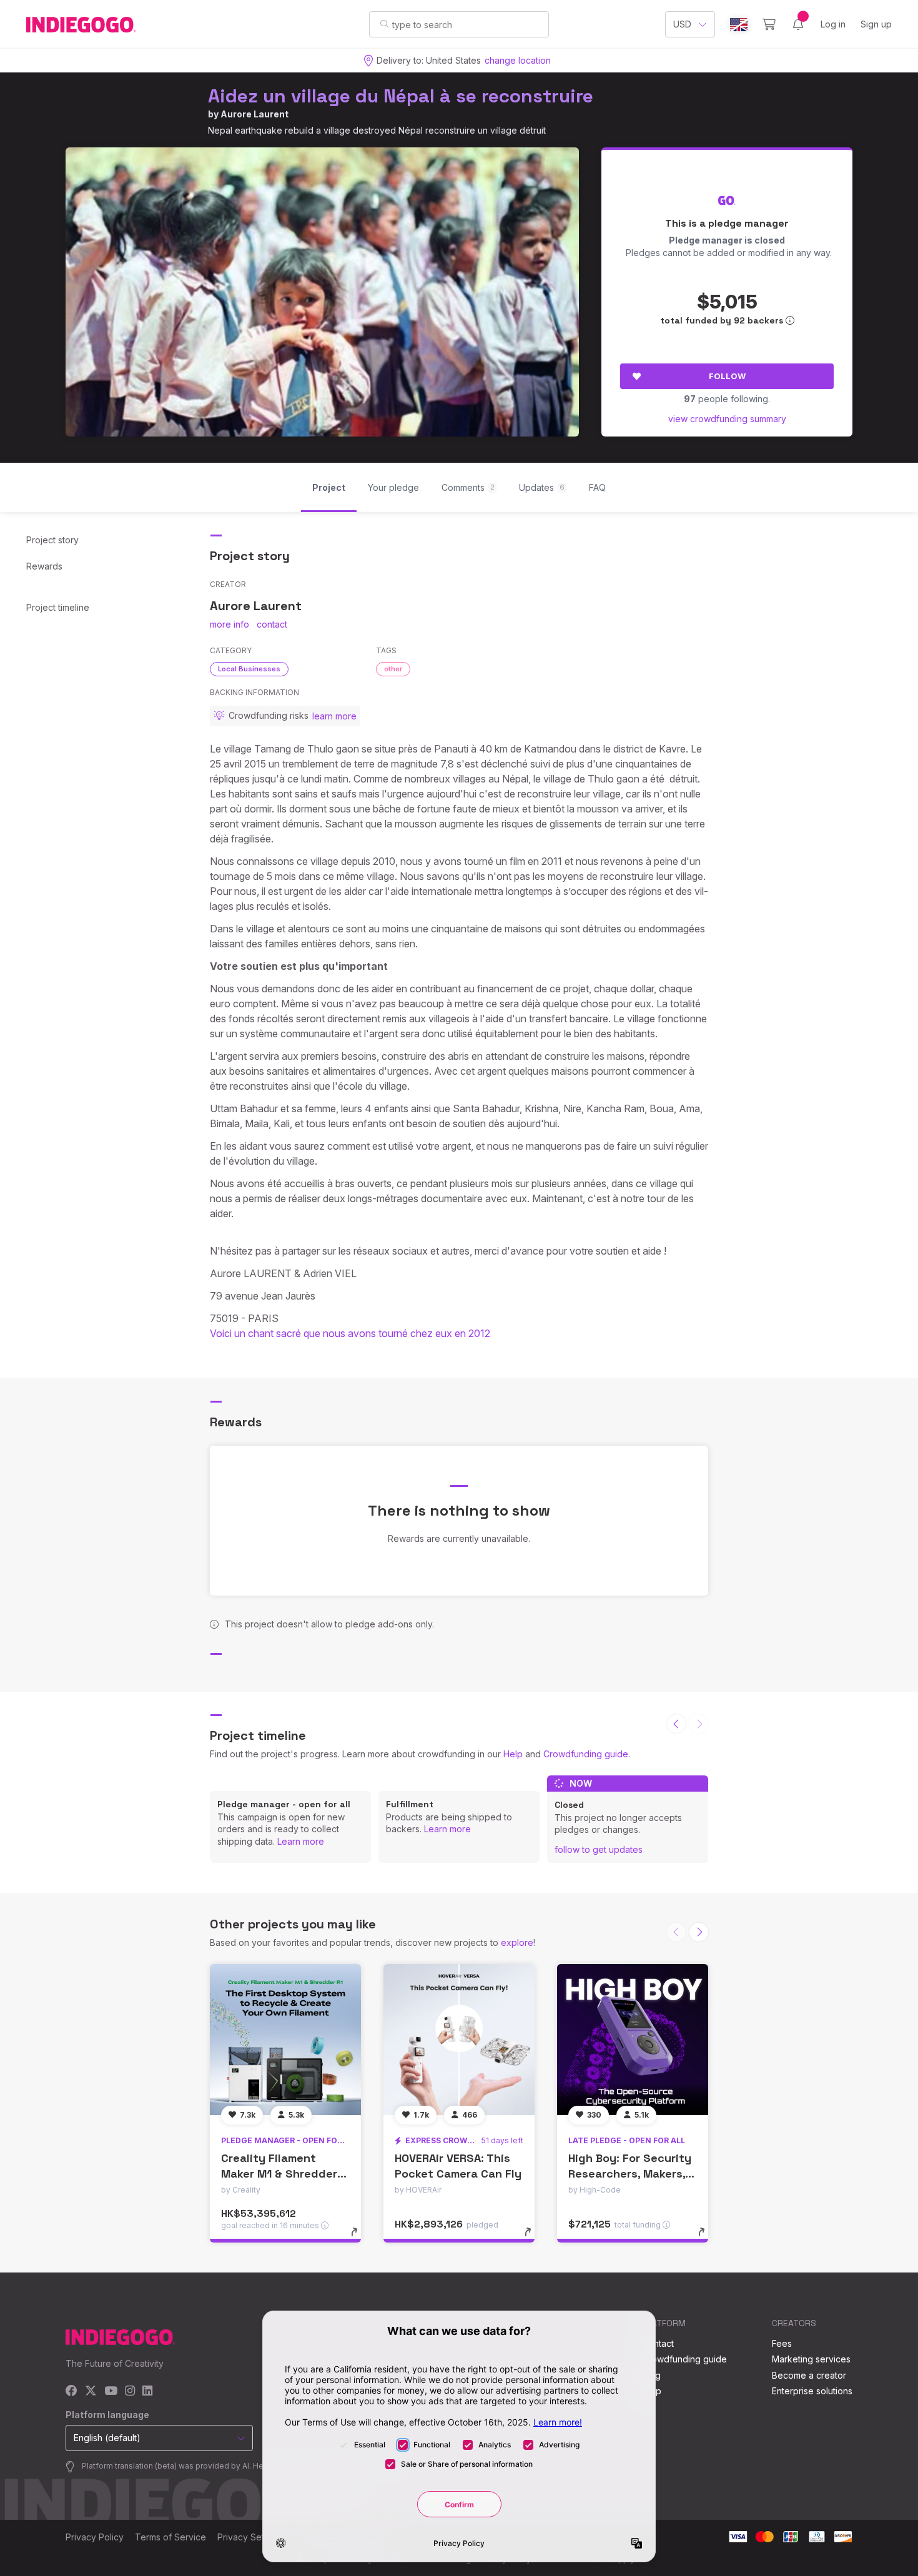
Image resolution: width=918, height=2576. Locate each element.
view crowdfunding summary (727, 419)
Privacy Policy (95, 2537)
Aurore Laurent (254, 114)
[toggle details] (360, 2238)
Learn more (301, 1841)
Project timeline (58, 607)
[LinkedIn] (147, 2391)
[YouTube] (111, 2391)
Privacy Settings (250, 2537)
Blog (651, 2375)
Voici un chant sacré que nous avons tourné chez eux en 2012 (350, 1333)
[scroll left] (676, 1724)
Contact (658, 2343)
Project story (52, 540)
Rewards (44, 566)
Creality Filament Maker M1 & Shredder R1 (279, 2174)
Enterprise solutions (812, 2391)
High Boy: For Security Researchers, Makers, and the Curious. (630, 2174)
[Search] (384, 24)
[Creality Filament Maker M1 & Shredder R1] (285, 2040)
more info (230, 624)
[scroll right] (699, 1932)
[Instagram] (130, 2391)
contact (272, 624)
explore (517, 1942)
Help (513, 1754)
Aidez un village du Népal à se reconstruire (401, 96)
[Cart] (769, 24)
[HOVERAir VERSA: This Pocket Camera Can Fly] (459, 2040)
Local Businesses (249, 669)
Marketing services (811, 2359)
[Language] (739, 25)
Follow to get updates (599, 1849)
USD (682, 24)
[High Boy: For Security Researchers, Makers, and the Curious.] (633, 2040)
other (393, 669)
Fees (782, 2343)
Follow (727, 376)
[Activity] (798, 24)
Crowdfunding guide (586, 1754)
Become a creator (809, 2375)
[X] (91, 2391)
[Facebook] (72, 2391)
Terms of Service (170, 2537)
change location (518, 60)
